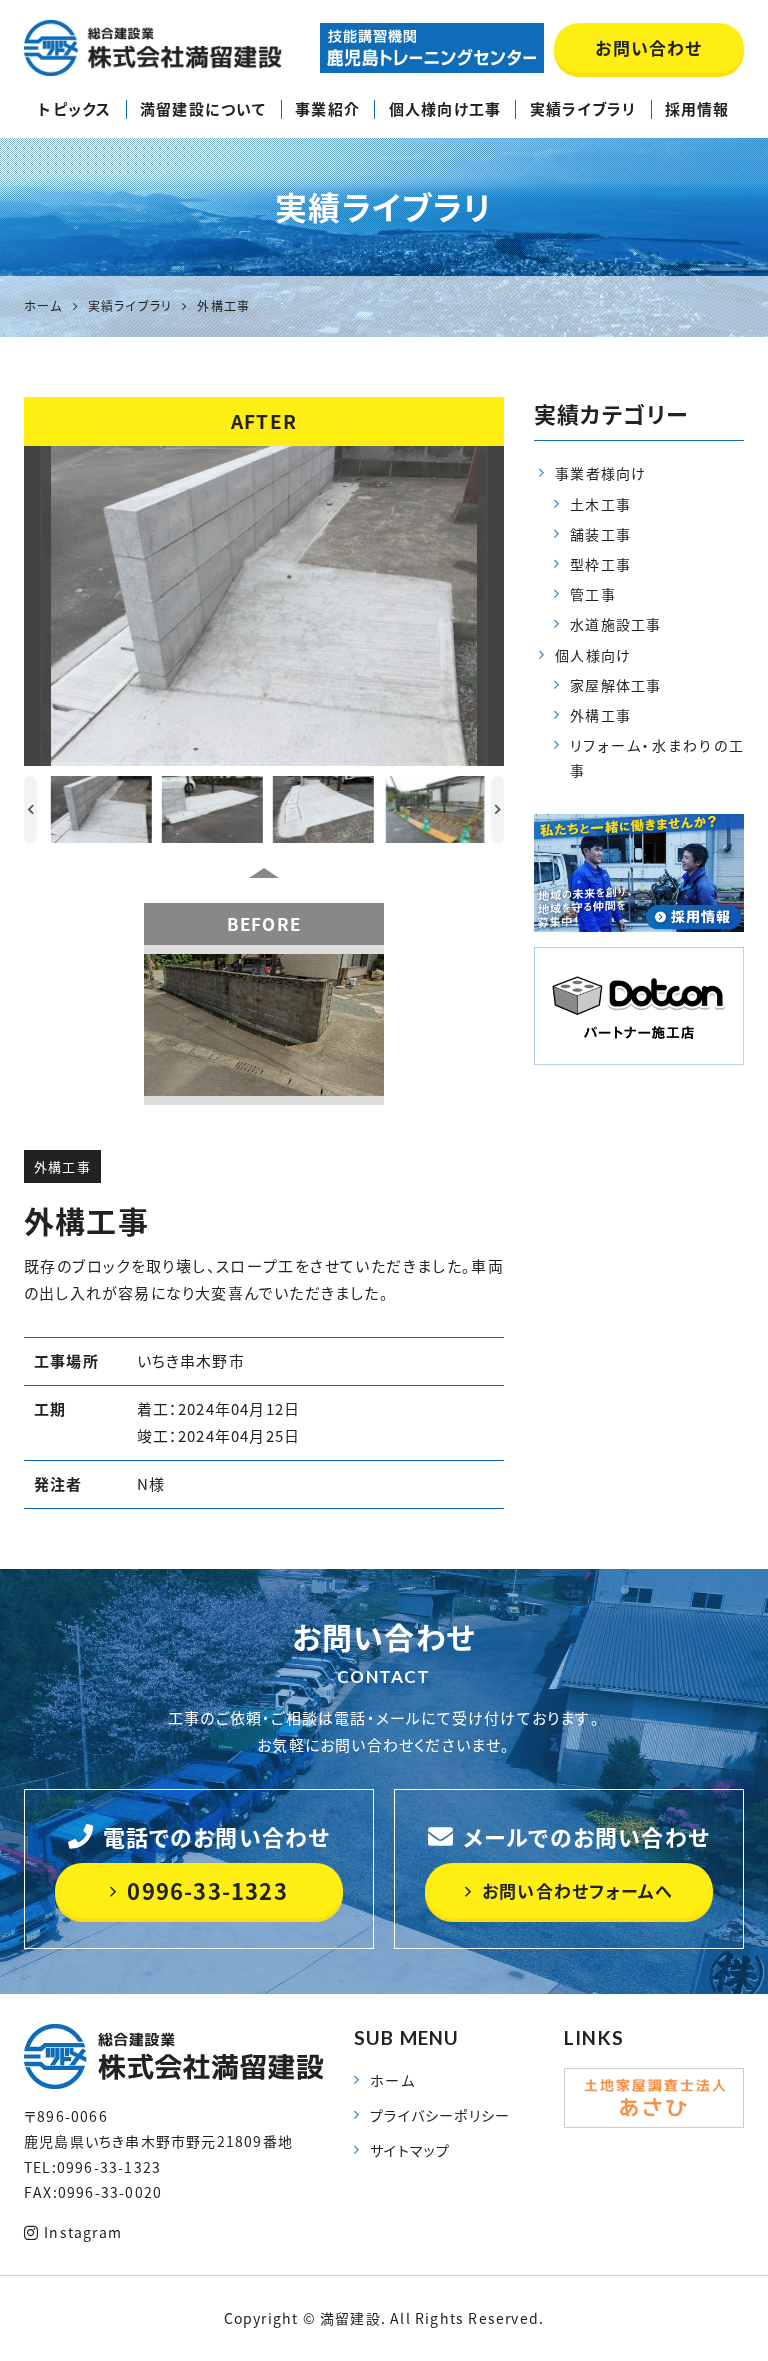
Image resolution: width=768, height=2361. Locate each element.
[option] (264, 606)
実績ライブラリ (583, 109)
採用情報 (697, 109)
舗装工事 (600, 534)
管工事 (593, 594)
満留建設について (203, 109)
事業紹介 (327, 109)
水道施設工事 (615, 624)
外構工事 (62, 1166)
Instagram (83, 2232)
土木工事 (600, 504)
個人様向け (593, 655)
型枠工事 (600, 564)
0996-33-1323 (207, 1890)
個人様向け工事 (445, 109)
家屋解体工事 (615, 685)
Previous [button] (30, 809)
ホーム (392, 2080)
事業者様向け (600, 473)
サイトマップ (410, 2150)
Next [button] (497, 809)
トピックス (74, 109)
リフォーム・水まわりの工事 (657, 757)
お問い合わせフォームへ (577, 1890)
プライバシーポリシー (440, 2115)
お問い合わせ (648, 47)
